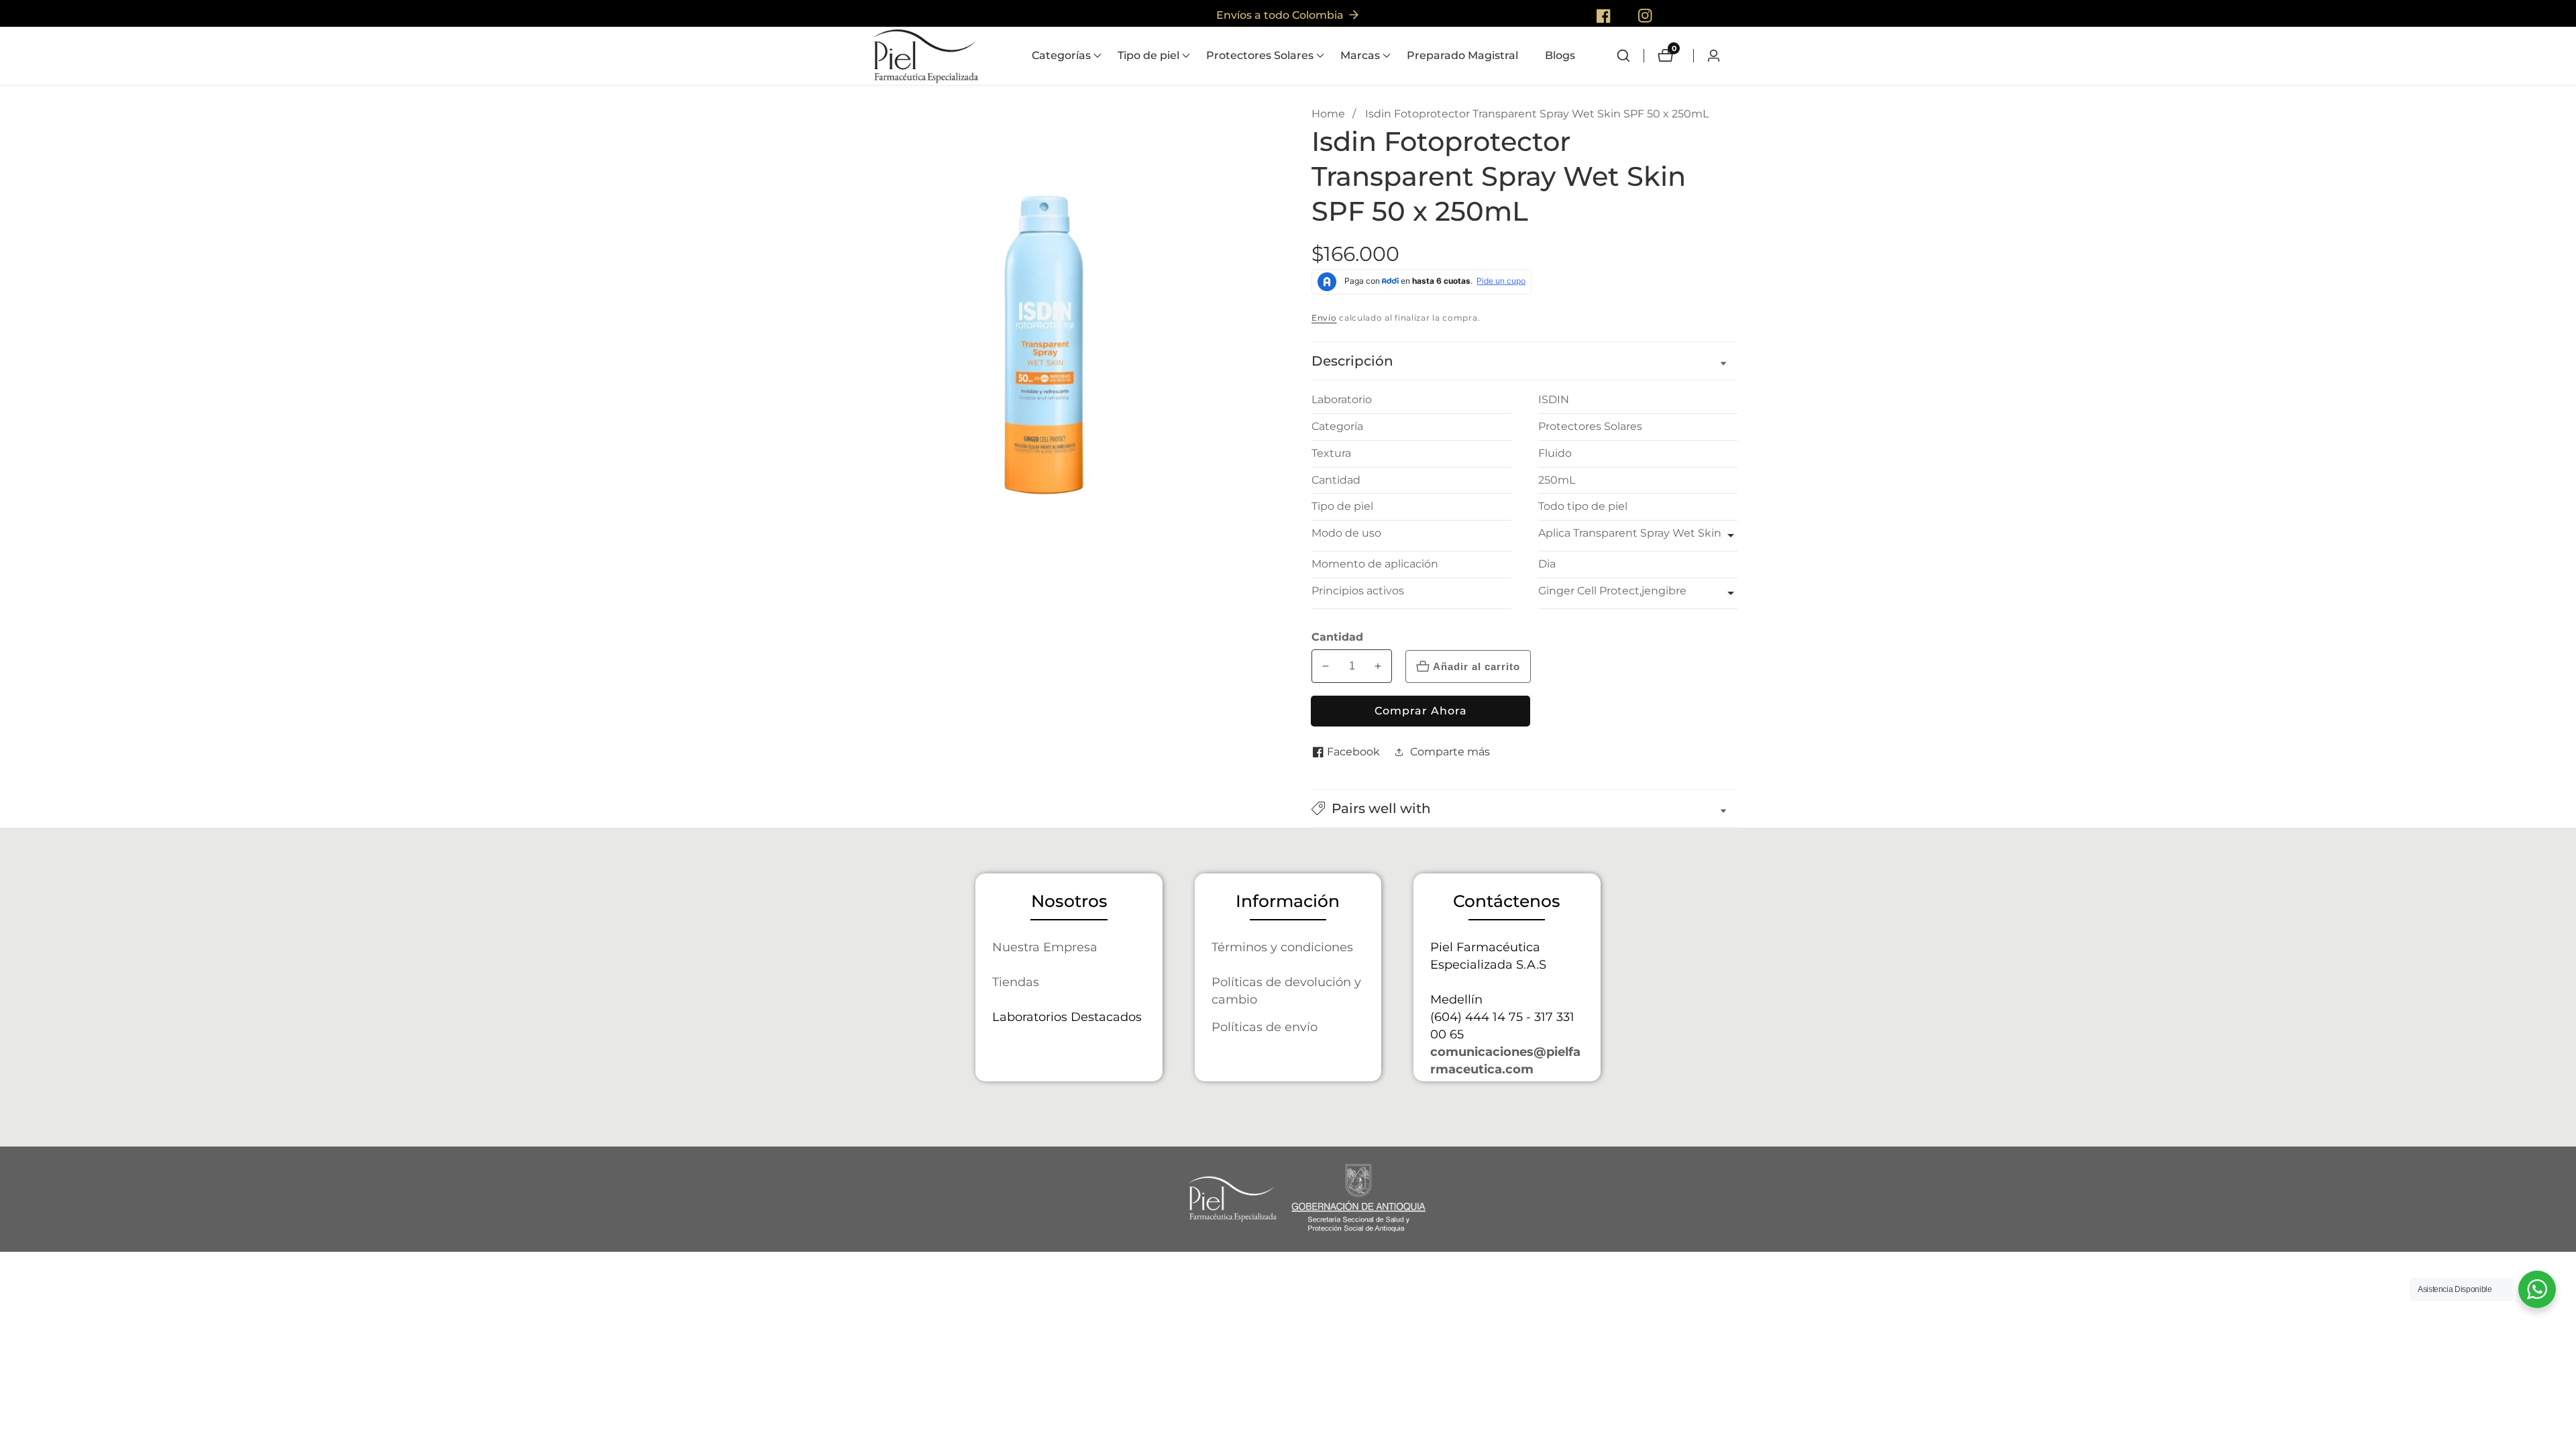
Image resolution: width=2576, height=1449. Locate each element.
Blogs (1560, 55)
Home (1328, 114)
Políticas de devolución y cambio (1286, 990)
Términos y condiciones (1282, 947)
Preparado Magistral (1462, 55)
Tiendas (1016, 982)
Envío (1324, 318)
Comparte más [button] (1450, 752)
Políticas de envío (1265, 1027)
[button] (1061, 56)
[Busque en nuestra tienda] (1630, 56)
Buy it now (1420, 711)
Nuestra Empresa (1045, 947)
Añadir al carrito (1477, 666)
